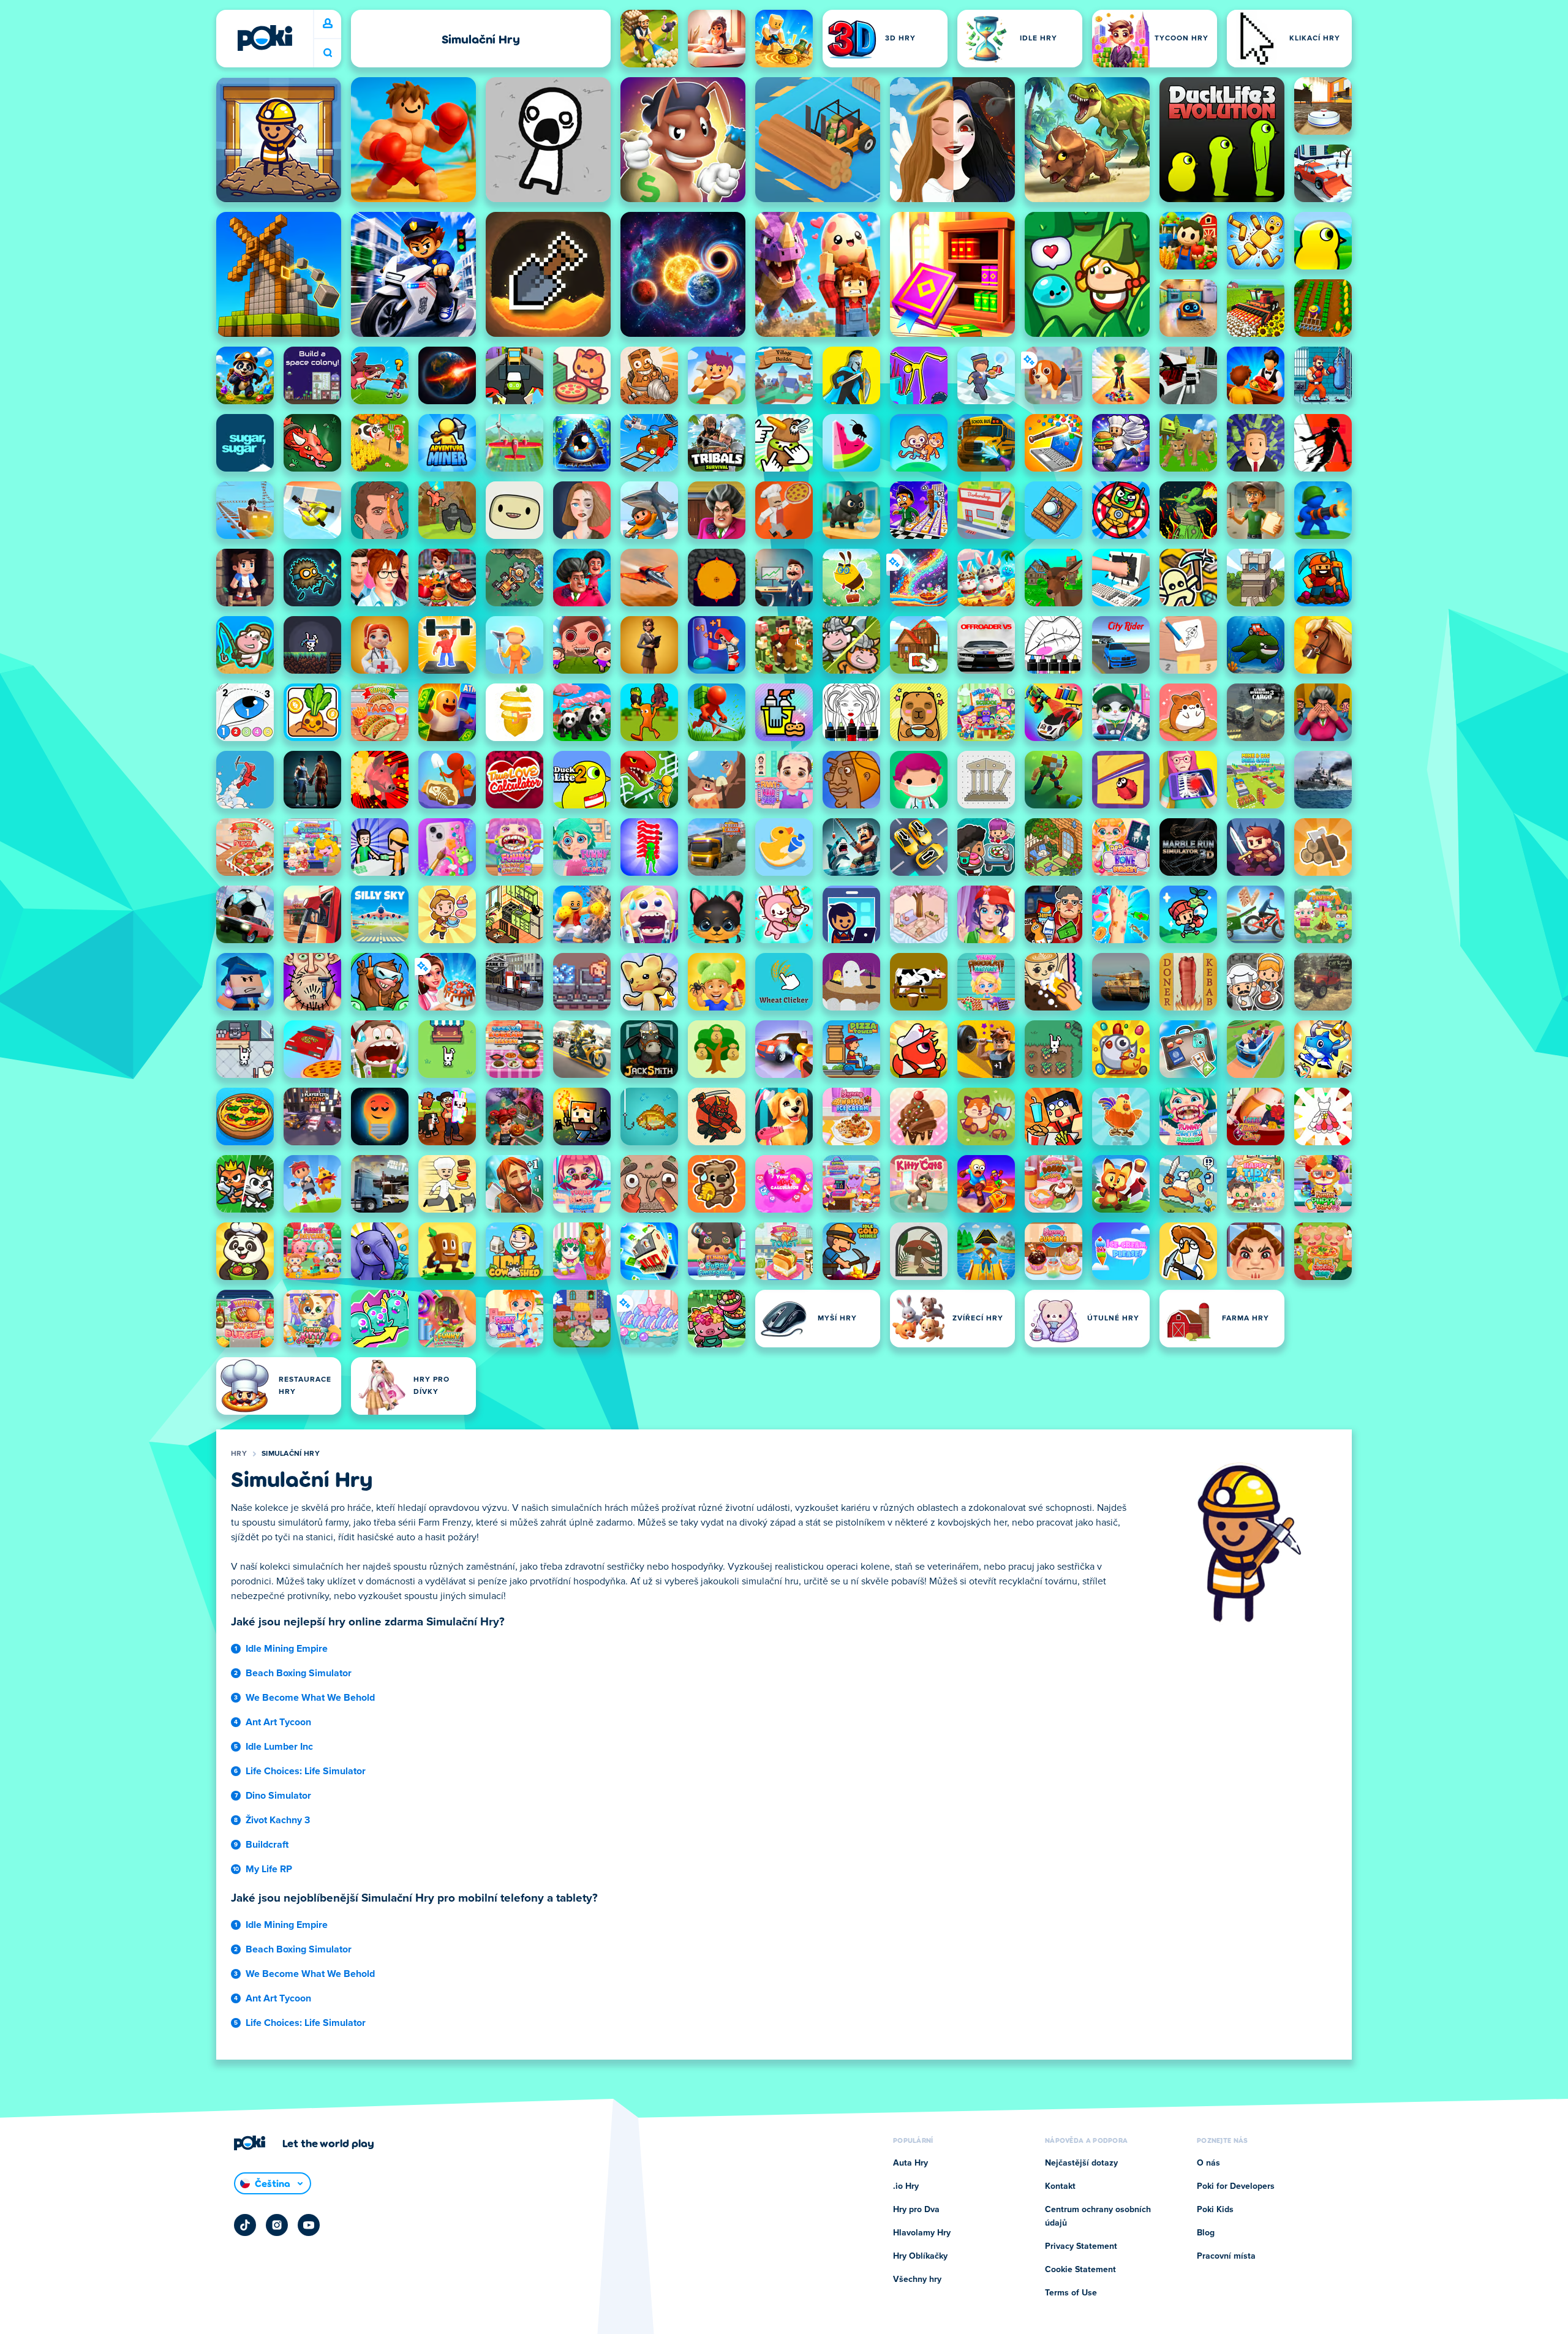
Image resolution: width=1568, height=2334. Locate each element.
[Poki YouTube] (309, 2225)
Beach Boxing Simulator (299, 1673)
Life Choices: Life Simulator (306, 1771)
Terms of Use (1071, 2293)
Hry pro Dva (916, 2210)
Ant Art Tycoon (278, 1722)
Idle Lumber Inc (279, 1747)
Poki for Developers (1236, 2186)
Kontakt (1060, 2186)
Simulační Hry (291, 1454)
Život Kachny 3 (278, 1820)
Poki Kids (1215, 2210)
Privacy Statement (1081, 2246)
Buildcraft (267, 1845)
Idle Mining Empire (287, 1649)
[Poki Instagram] (277, 2225)
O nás (1208, 2163)
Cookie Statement (1080, 2270)
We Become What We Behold (310, 1698)
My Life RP (269, 1869)
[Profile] (328, 24)
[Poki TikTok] (245, 2225)
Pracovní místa (1226, 2256)
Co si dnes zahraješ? (328, 53)
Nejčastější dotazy (1081, 2163)
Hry (239, 1454)
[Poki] (265, 38)
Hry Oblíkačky (920, 2256)
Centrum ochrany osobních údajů (1098, 2216)
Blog (1206, 2233)
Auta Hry (910, 2163)
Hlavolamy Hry (922, 2233)
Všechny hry (917, 2279)
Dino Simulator (278, 1796)
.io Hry (906, 2186)
